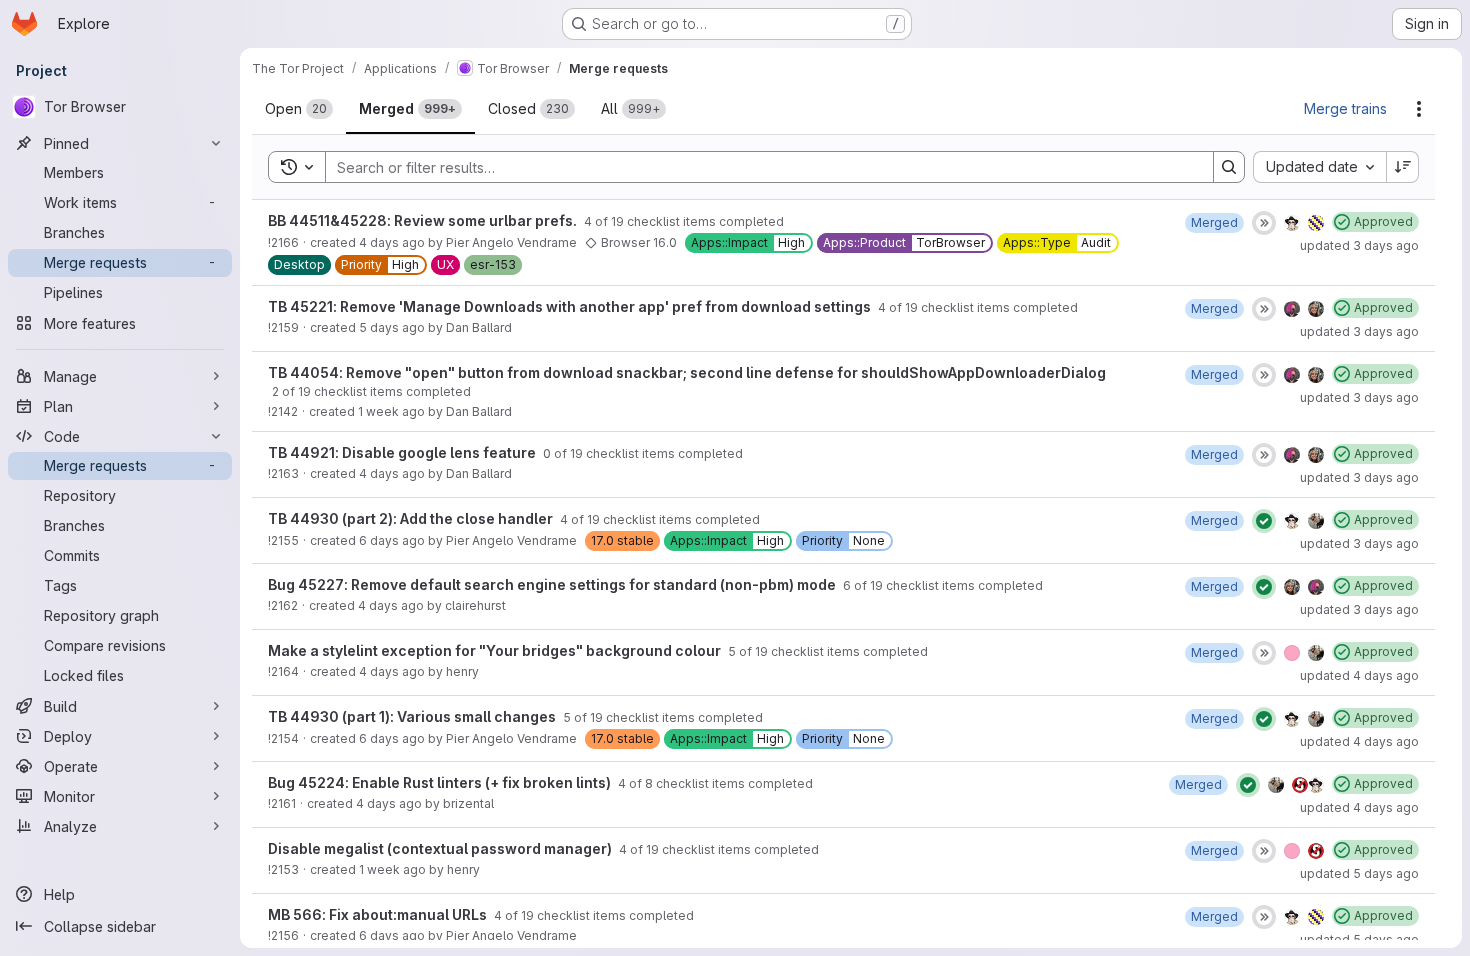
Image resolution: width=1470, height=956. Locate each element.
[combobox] (1319, 167)
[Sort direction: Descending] (1403, 167)
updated (1359, 245)
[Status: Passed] (1264, 521)
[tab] (299, 109)
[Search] (1229, 167)
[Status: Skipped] (1264, 223)
